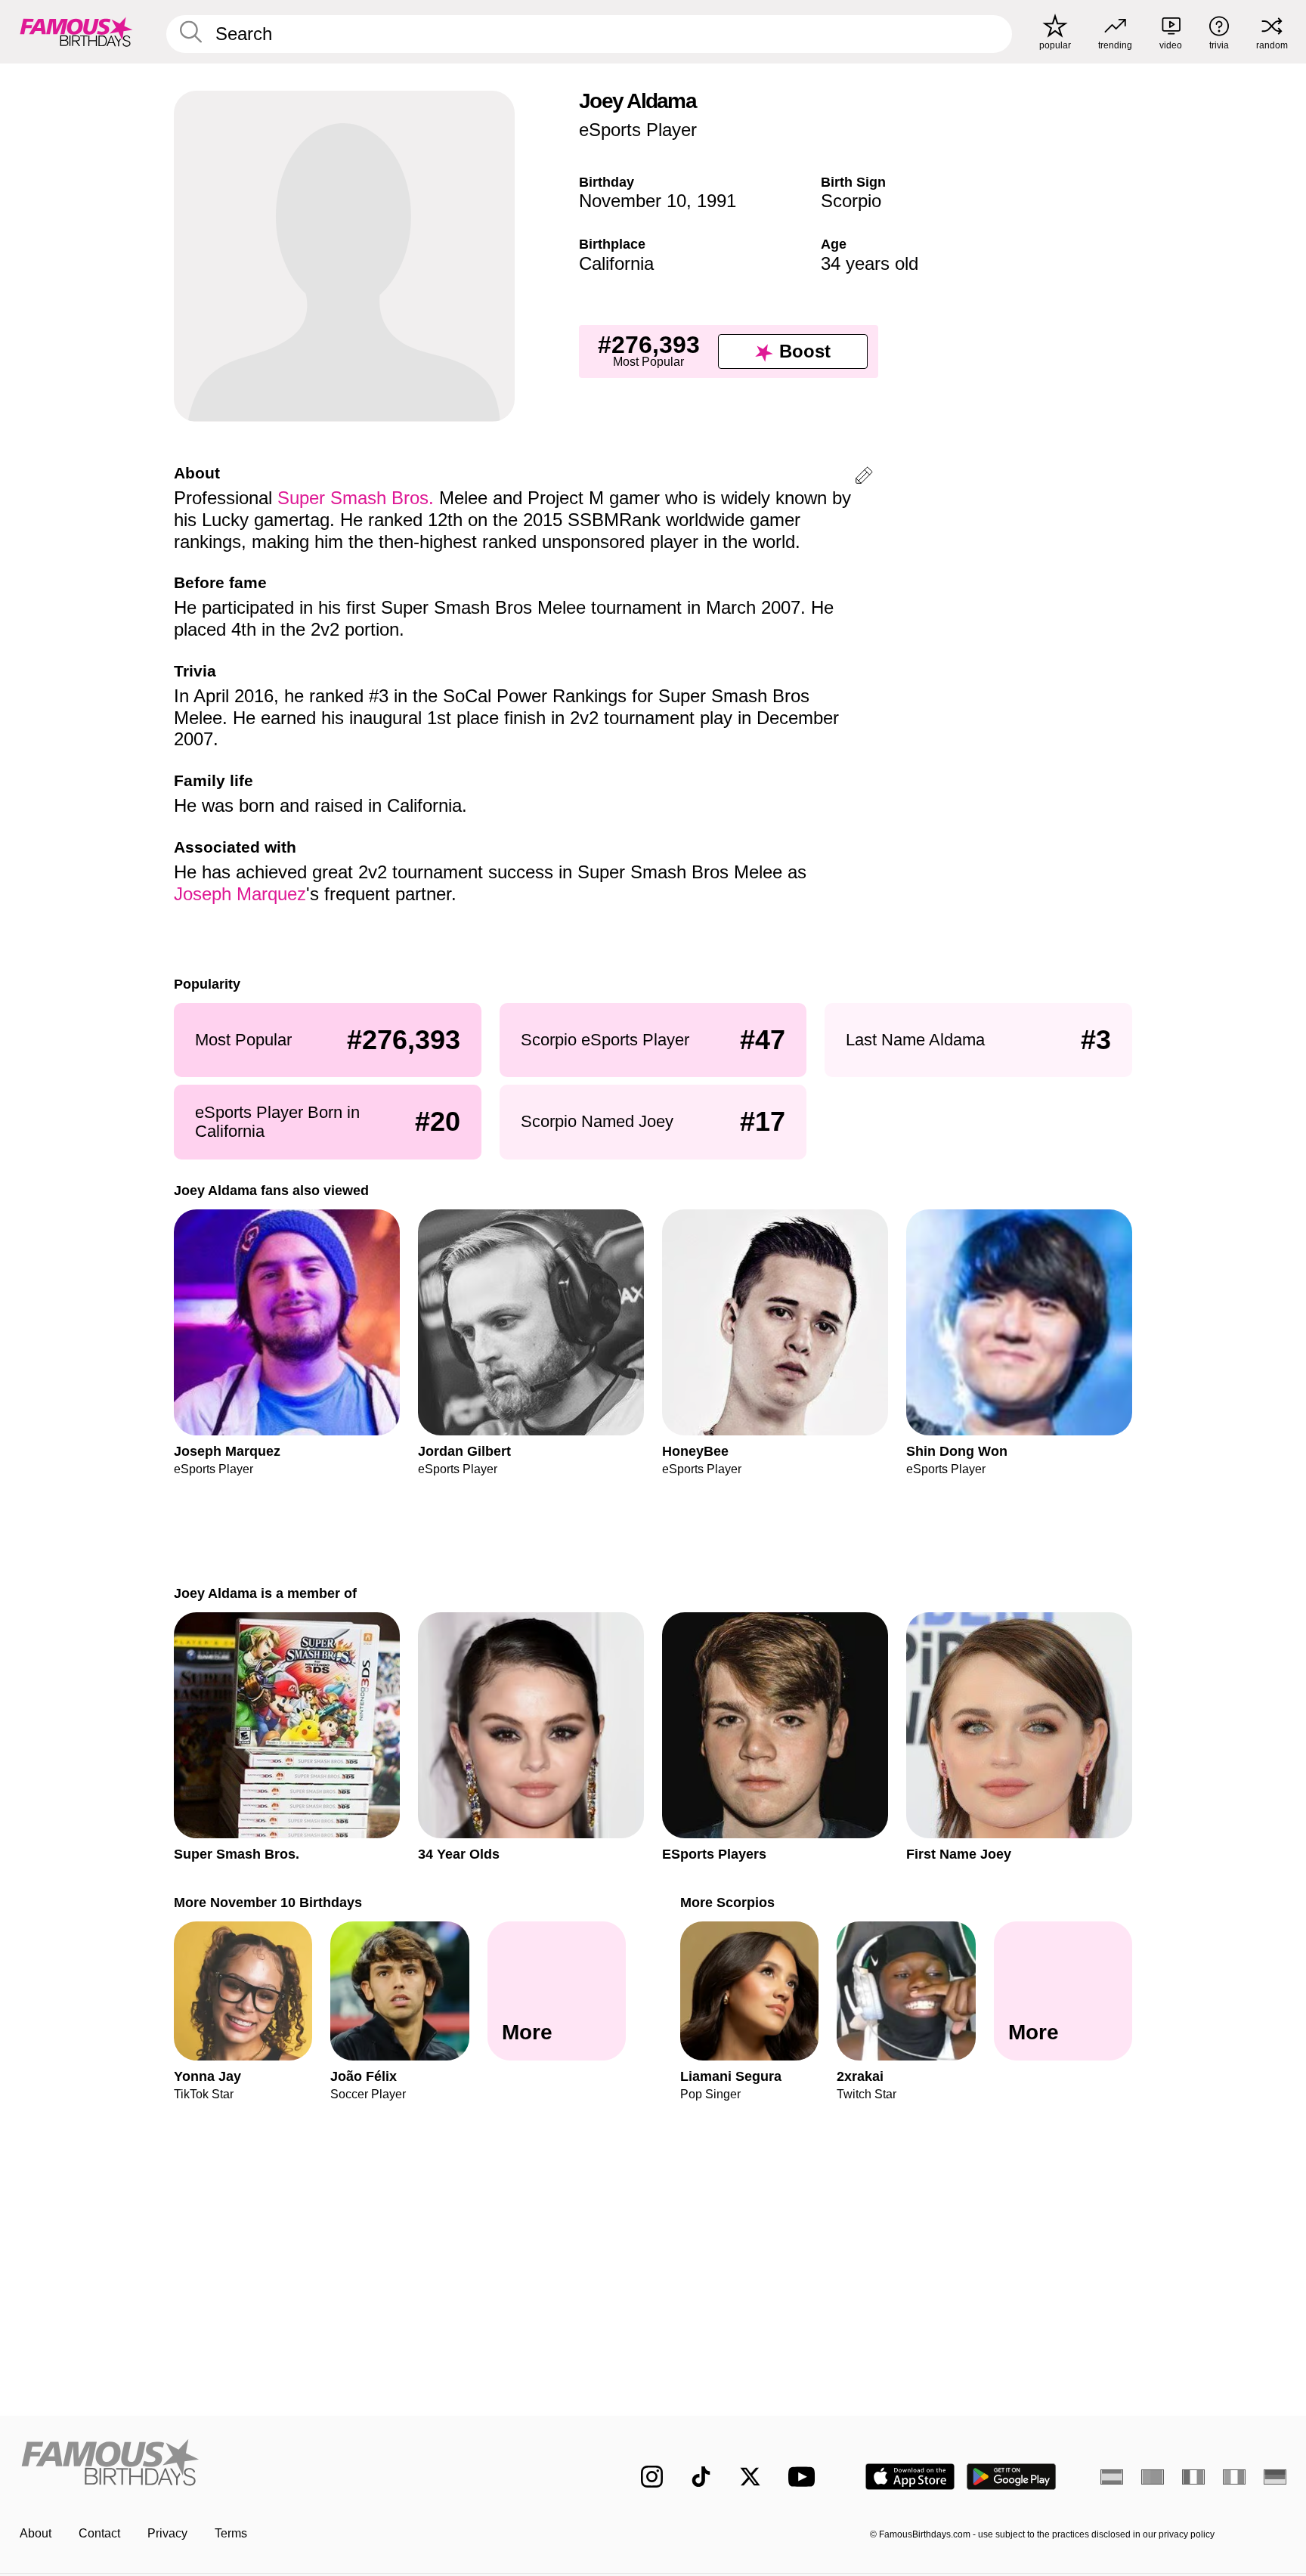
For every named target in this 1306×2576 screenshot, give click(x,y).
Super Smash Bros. (356, 498)
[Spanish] (1112, 2477)
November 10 (633, 201)
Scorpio (851, 201)
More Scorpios (727, 1902)
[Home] (299, 2465)
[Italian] (1234, 2477)
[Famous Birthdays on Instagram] (652, 2477)
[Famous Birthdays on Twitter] (750, 2477)
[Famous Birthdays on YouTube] (805, 2477)
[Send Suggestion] (864, 478)
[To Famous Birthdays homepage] (76, 32)
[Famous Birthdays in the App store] (910, 2477)
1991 (716, 201)
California (616, 263)
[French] (1193, 2477)
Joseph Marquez (240, 894)
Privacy (167, 2533)
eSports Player (638, 130)
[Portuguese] (1153, 2477)
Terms (231, 2533)
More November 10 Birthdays (268, 1902)
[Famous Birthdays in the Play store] (1012, 2477)
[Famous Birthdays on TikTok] (701, 2477)
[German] (1275, 2477)
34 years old (870, 263)
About (36, 2533)
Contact (99, 2533)
